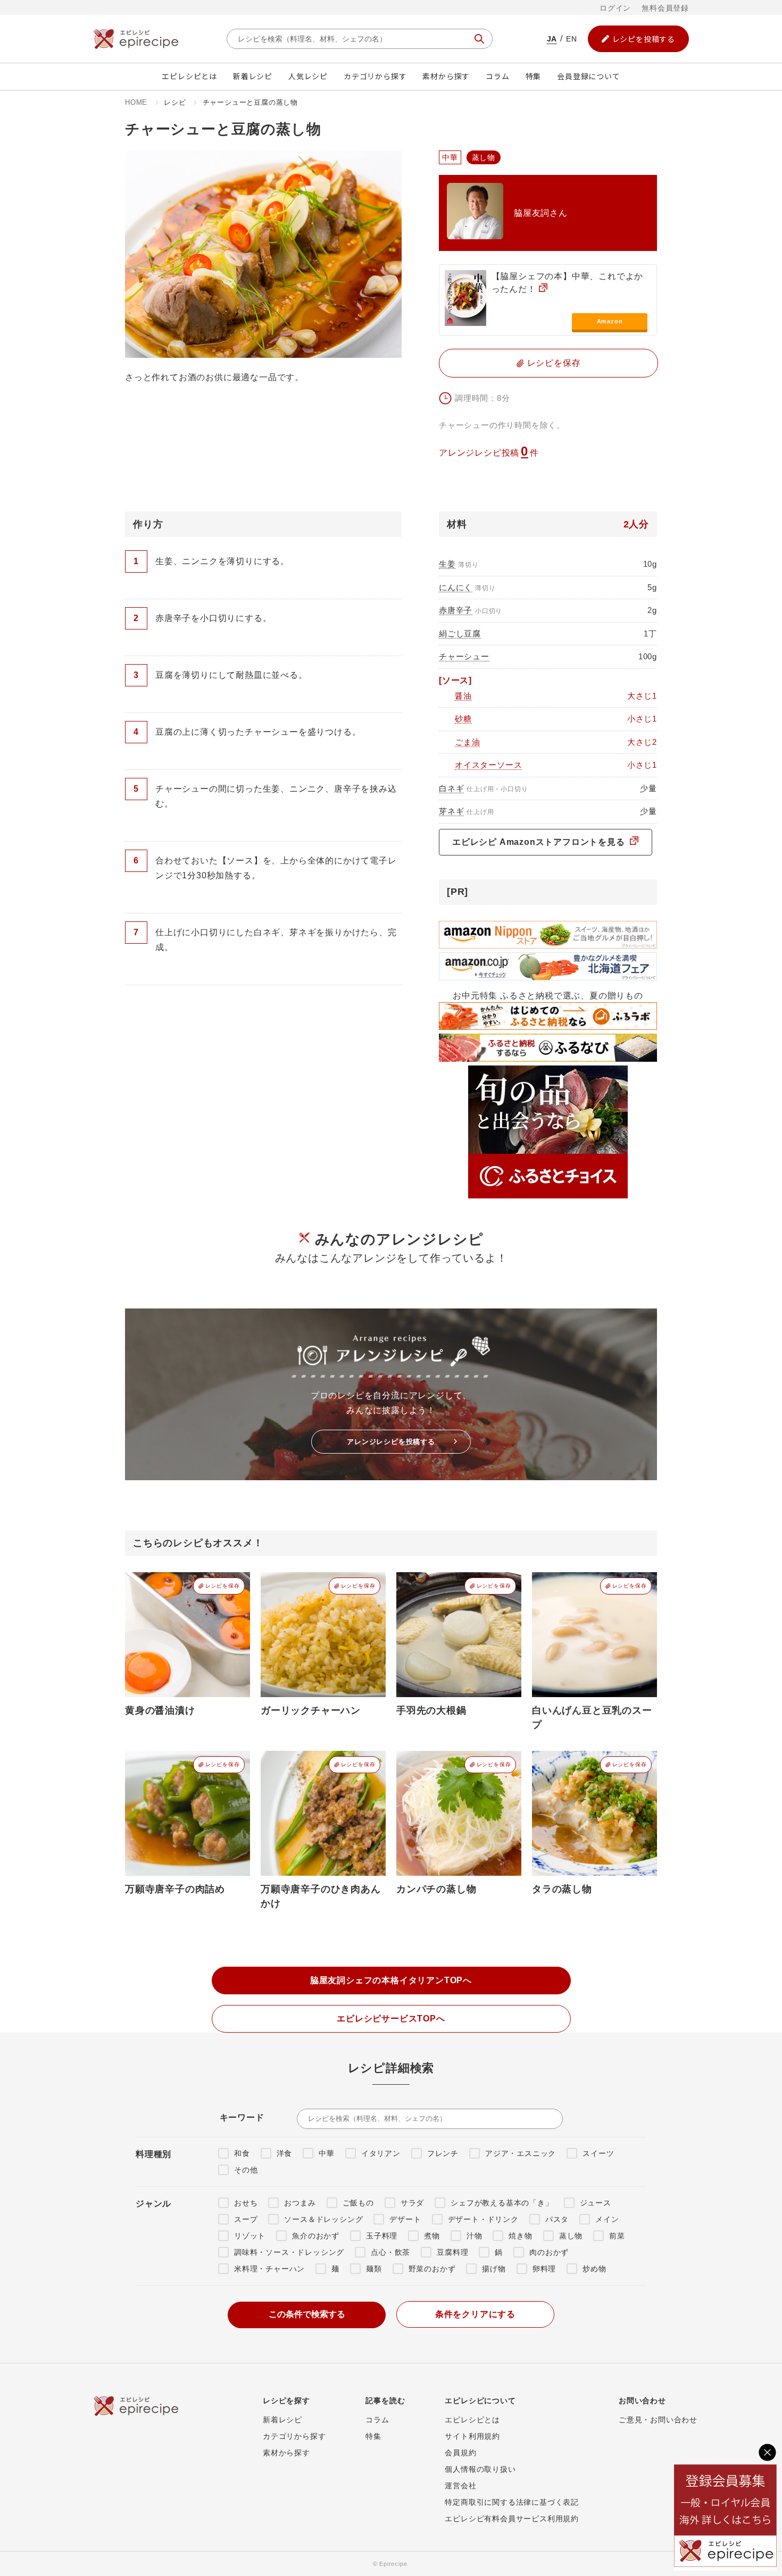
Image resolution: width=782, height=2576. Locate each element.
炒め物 (594, 2269)
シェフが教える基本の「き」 (502, 2203)
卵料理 (544, 2269)
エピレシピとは (189, 76)
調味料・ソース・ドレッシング (289, 2252)
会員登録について (588, 76)
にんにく (456, 587)
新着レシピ (253, 76)
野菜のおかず (432, 2269)
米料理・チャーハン (269, 2269)
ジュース (596, 2203)
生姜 (447, 564)
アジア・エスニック (521, 2153)
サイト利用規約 (472, 2436)
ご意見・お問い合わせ (658, 2420)
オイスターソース (488, 765)
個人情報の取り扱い (480, 2469)
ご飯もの (358, 2203)
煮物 (432, 2236)
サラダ (412, 2203)
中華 (327, 2153)
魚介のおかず (316, 2236)
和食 (242, 2153)
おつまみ (300, 2203)
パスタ (557, 2219)
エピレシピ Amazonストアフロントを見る (540, 842)
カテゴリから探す (375, 76)
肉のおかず (549, 2252)
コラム (497, 76)
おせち (246, 2203)
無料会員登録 (665, 8)
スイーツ (598, 2153)
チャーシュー (464, 656)
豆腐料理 (452, 2252)
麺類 (374, 2269)
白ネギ (451, 788)
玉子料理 (382, 2236)
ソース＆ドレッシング (323, 2219)
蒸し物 (571, 2236)
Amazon (610, 321)
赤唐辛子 (456, 610)
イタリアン (381, 2153)
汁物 (475, 2236)
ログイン (615, 8)
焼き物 (520, 2236)
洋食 (285, 2153)
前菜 (617, 2236)
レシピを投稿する (644, 39)
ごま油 (467, 742)
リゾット (250, 2236)
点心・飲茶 (390, 2252)
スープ (246, 2219)
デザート (405, 2219)
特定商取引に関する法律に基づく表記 (512, 2502)
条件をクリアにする (475, 2314)
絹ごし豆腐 (460, 633)
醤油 (463, 696)
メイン (607, 2219)
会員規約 (460, 2453)
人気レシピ (308, 76)
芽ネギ (451, 811)
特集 (534, 76)
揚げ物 (494, 2269)
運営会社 (460, 2486)
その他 (246, 2170)
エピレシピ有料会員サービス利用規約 (512, 2519)
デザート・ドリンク (483, 2219)
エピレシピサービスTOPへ (391, 2019)
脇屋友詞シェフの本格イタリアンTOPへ (391, 1980)
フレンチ (443, 2153)
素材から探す (446, 76)
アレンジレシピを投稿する (391, 1442)
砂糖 (463, 719)
